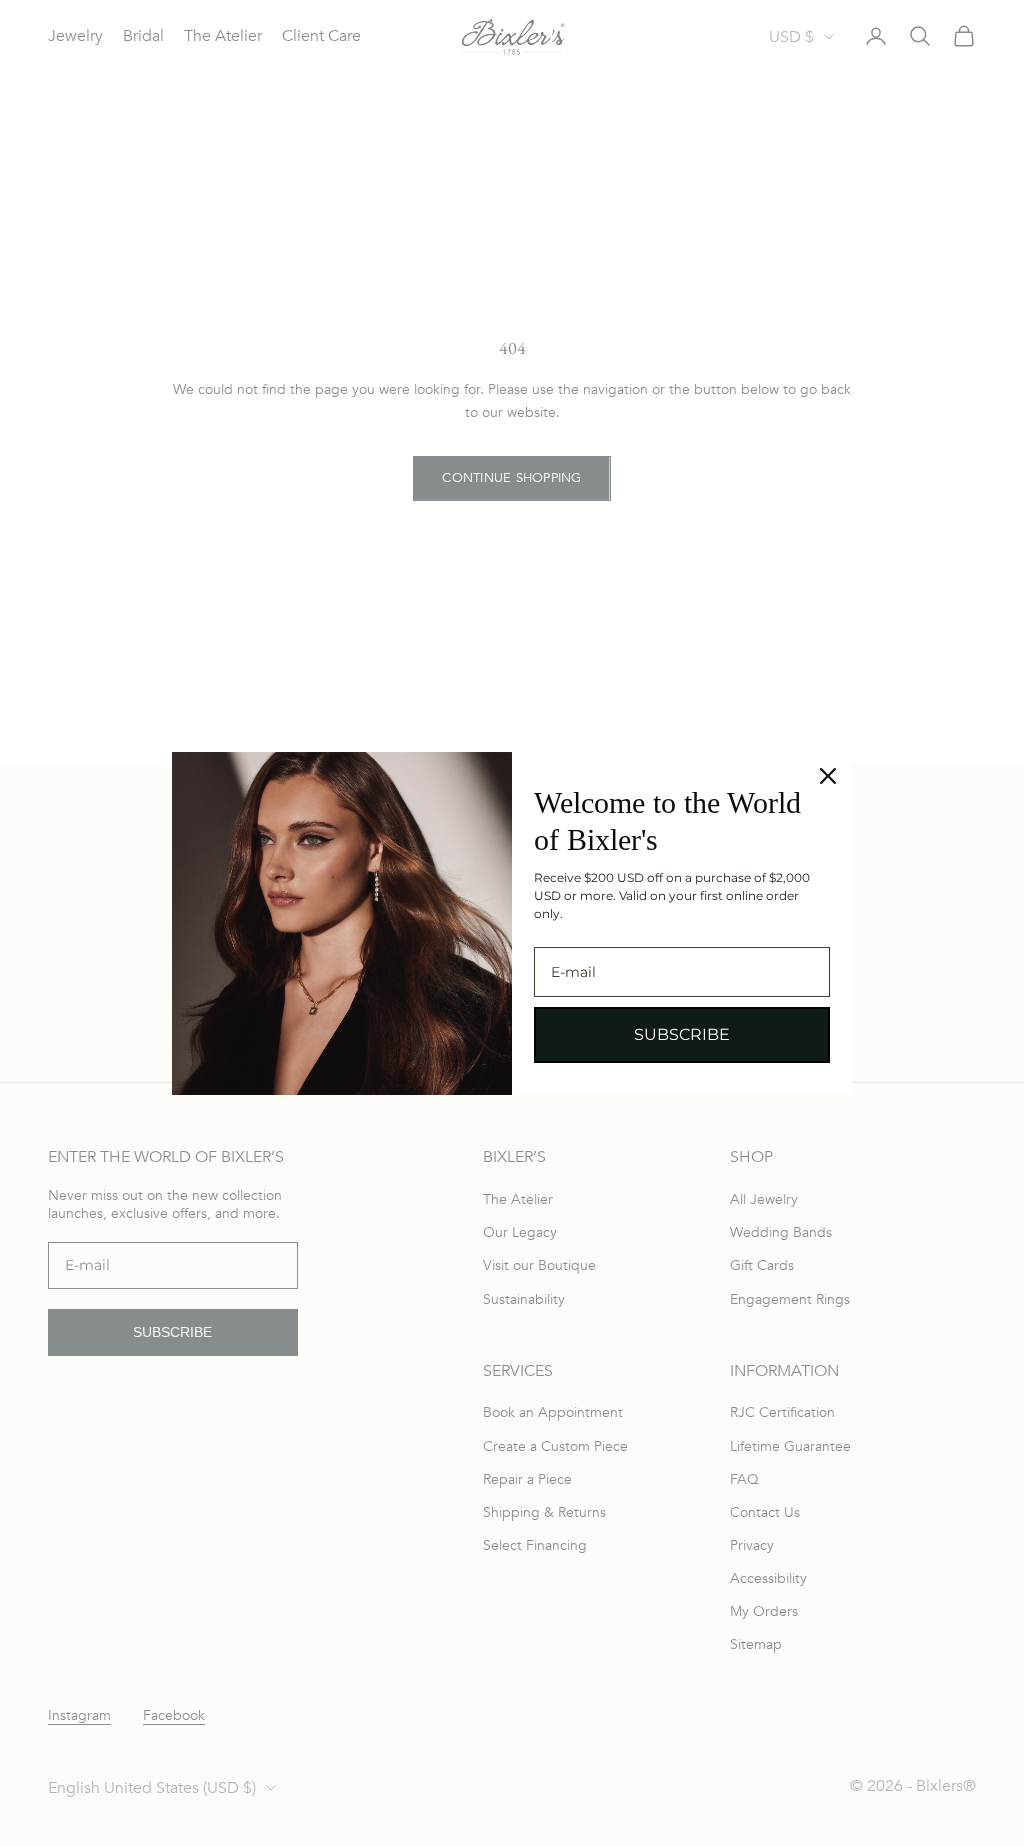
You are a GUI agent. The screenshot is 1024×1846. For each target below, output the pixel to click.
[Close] (828, 776)
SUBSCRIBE (682, 1034)
